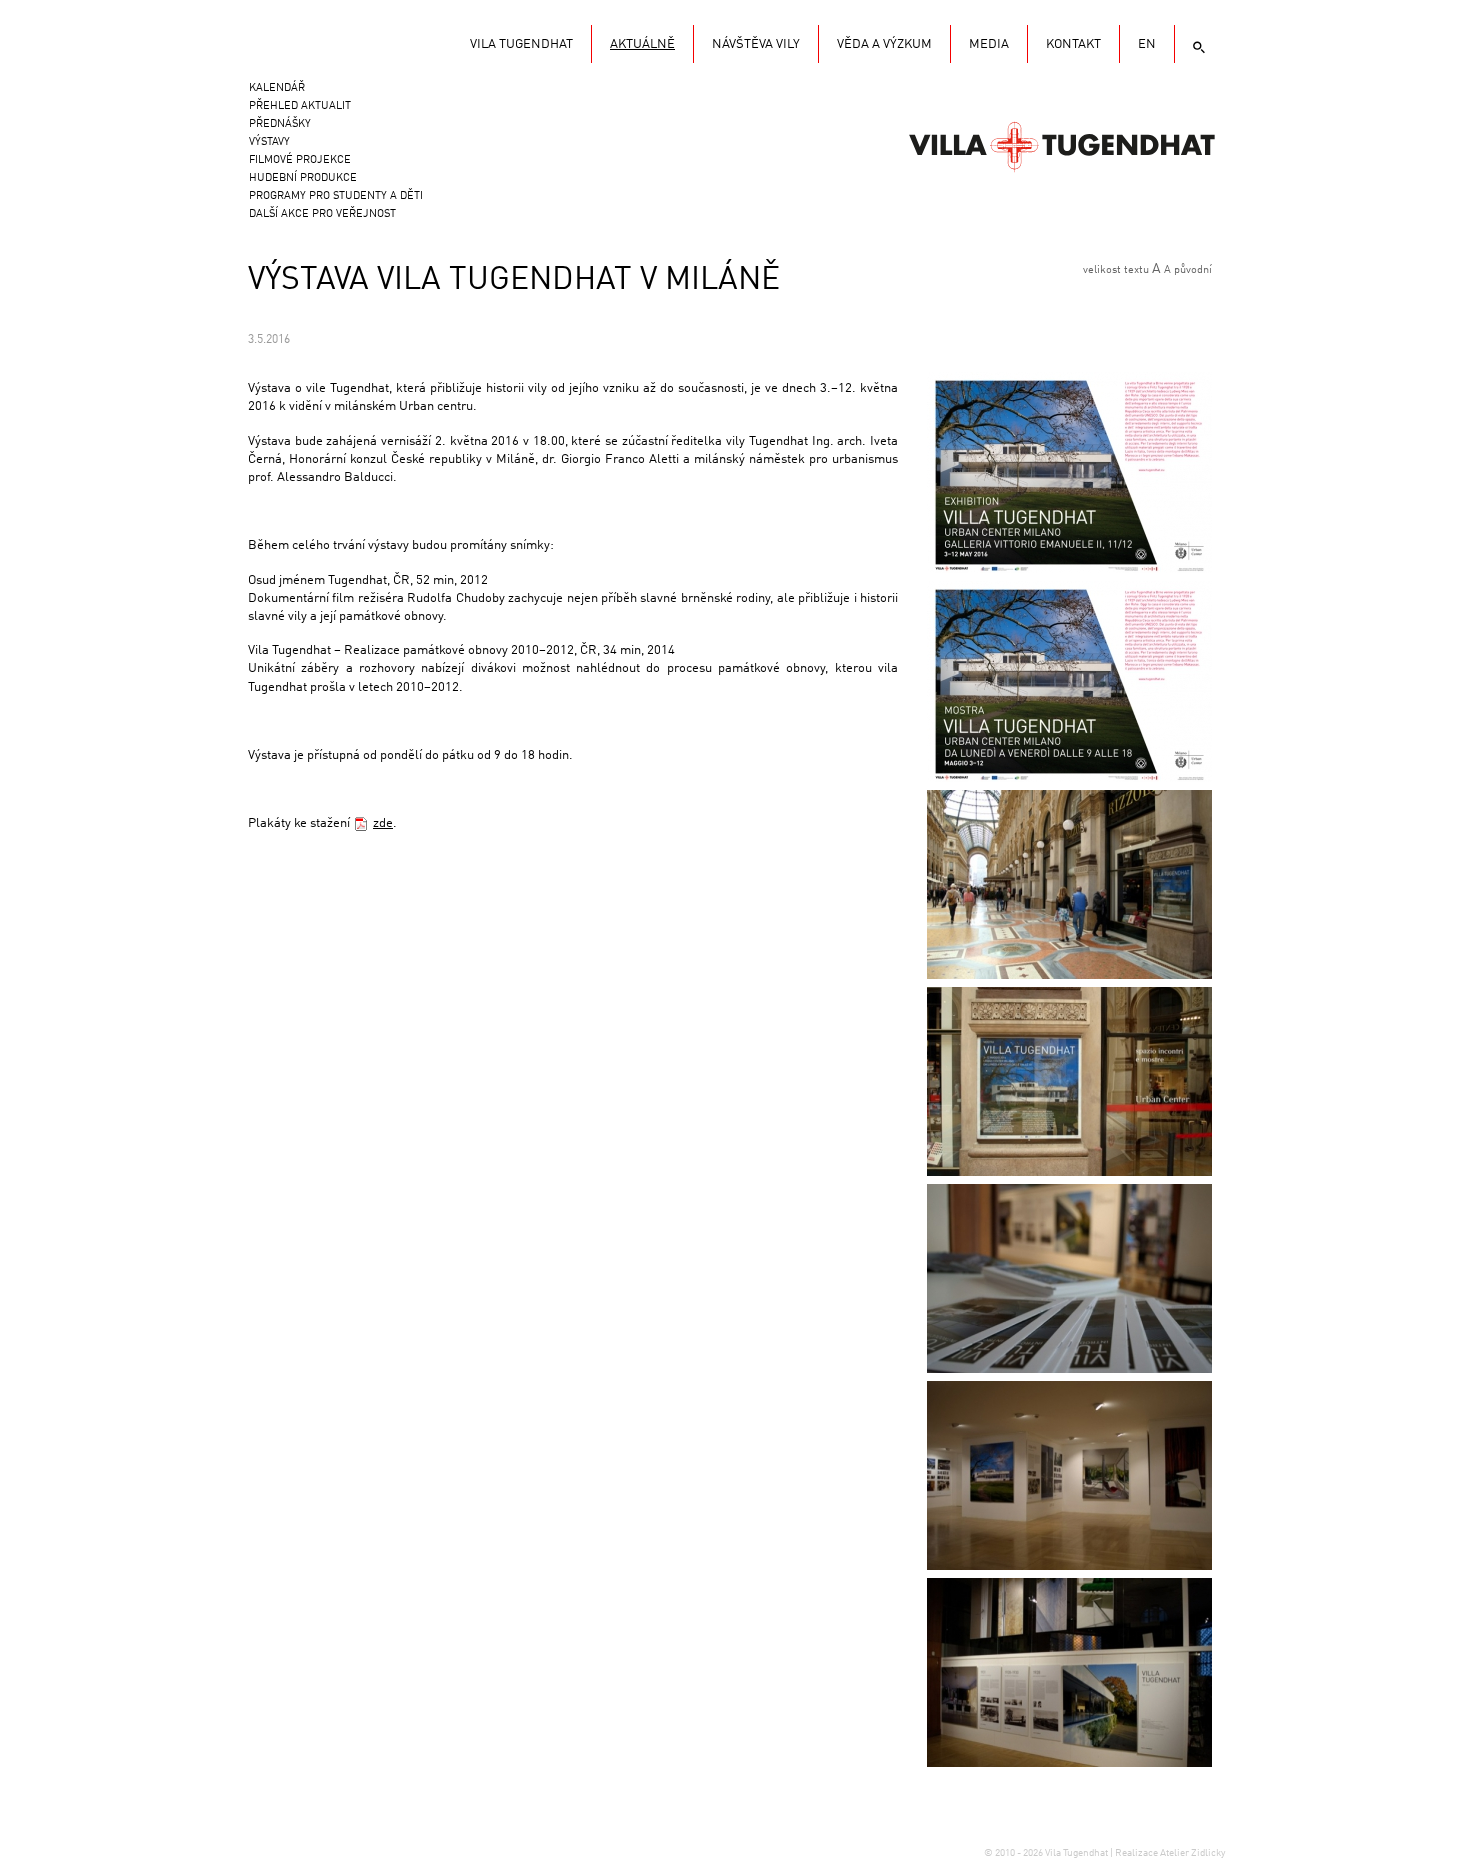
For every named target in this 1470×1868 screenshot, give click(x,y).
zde (383, 823)
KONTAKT (1073, 44)
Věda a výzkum (884, 44)
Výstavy (269, 142)
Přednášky (280, 124)
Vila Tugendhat (1062, 145)
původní (1193, 270)
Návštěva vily (756, 44)
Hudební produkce (303, 178)
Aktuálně (642, 44)
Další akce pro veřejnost (322, 214)
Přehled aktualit (300, 106)
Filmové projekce (300, 160)
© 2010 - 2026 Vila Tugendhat (1047, 1853)
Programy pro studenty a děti (336, 196)
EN (1147, 44)
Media (989, 44)
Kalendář (277, 88)
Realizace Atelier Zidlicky (1170, 1853)
